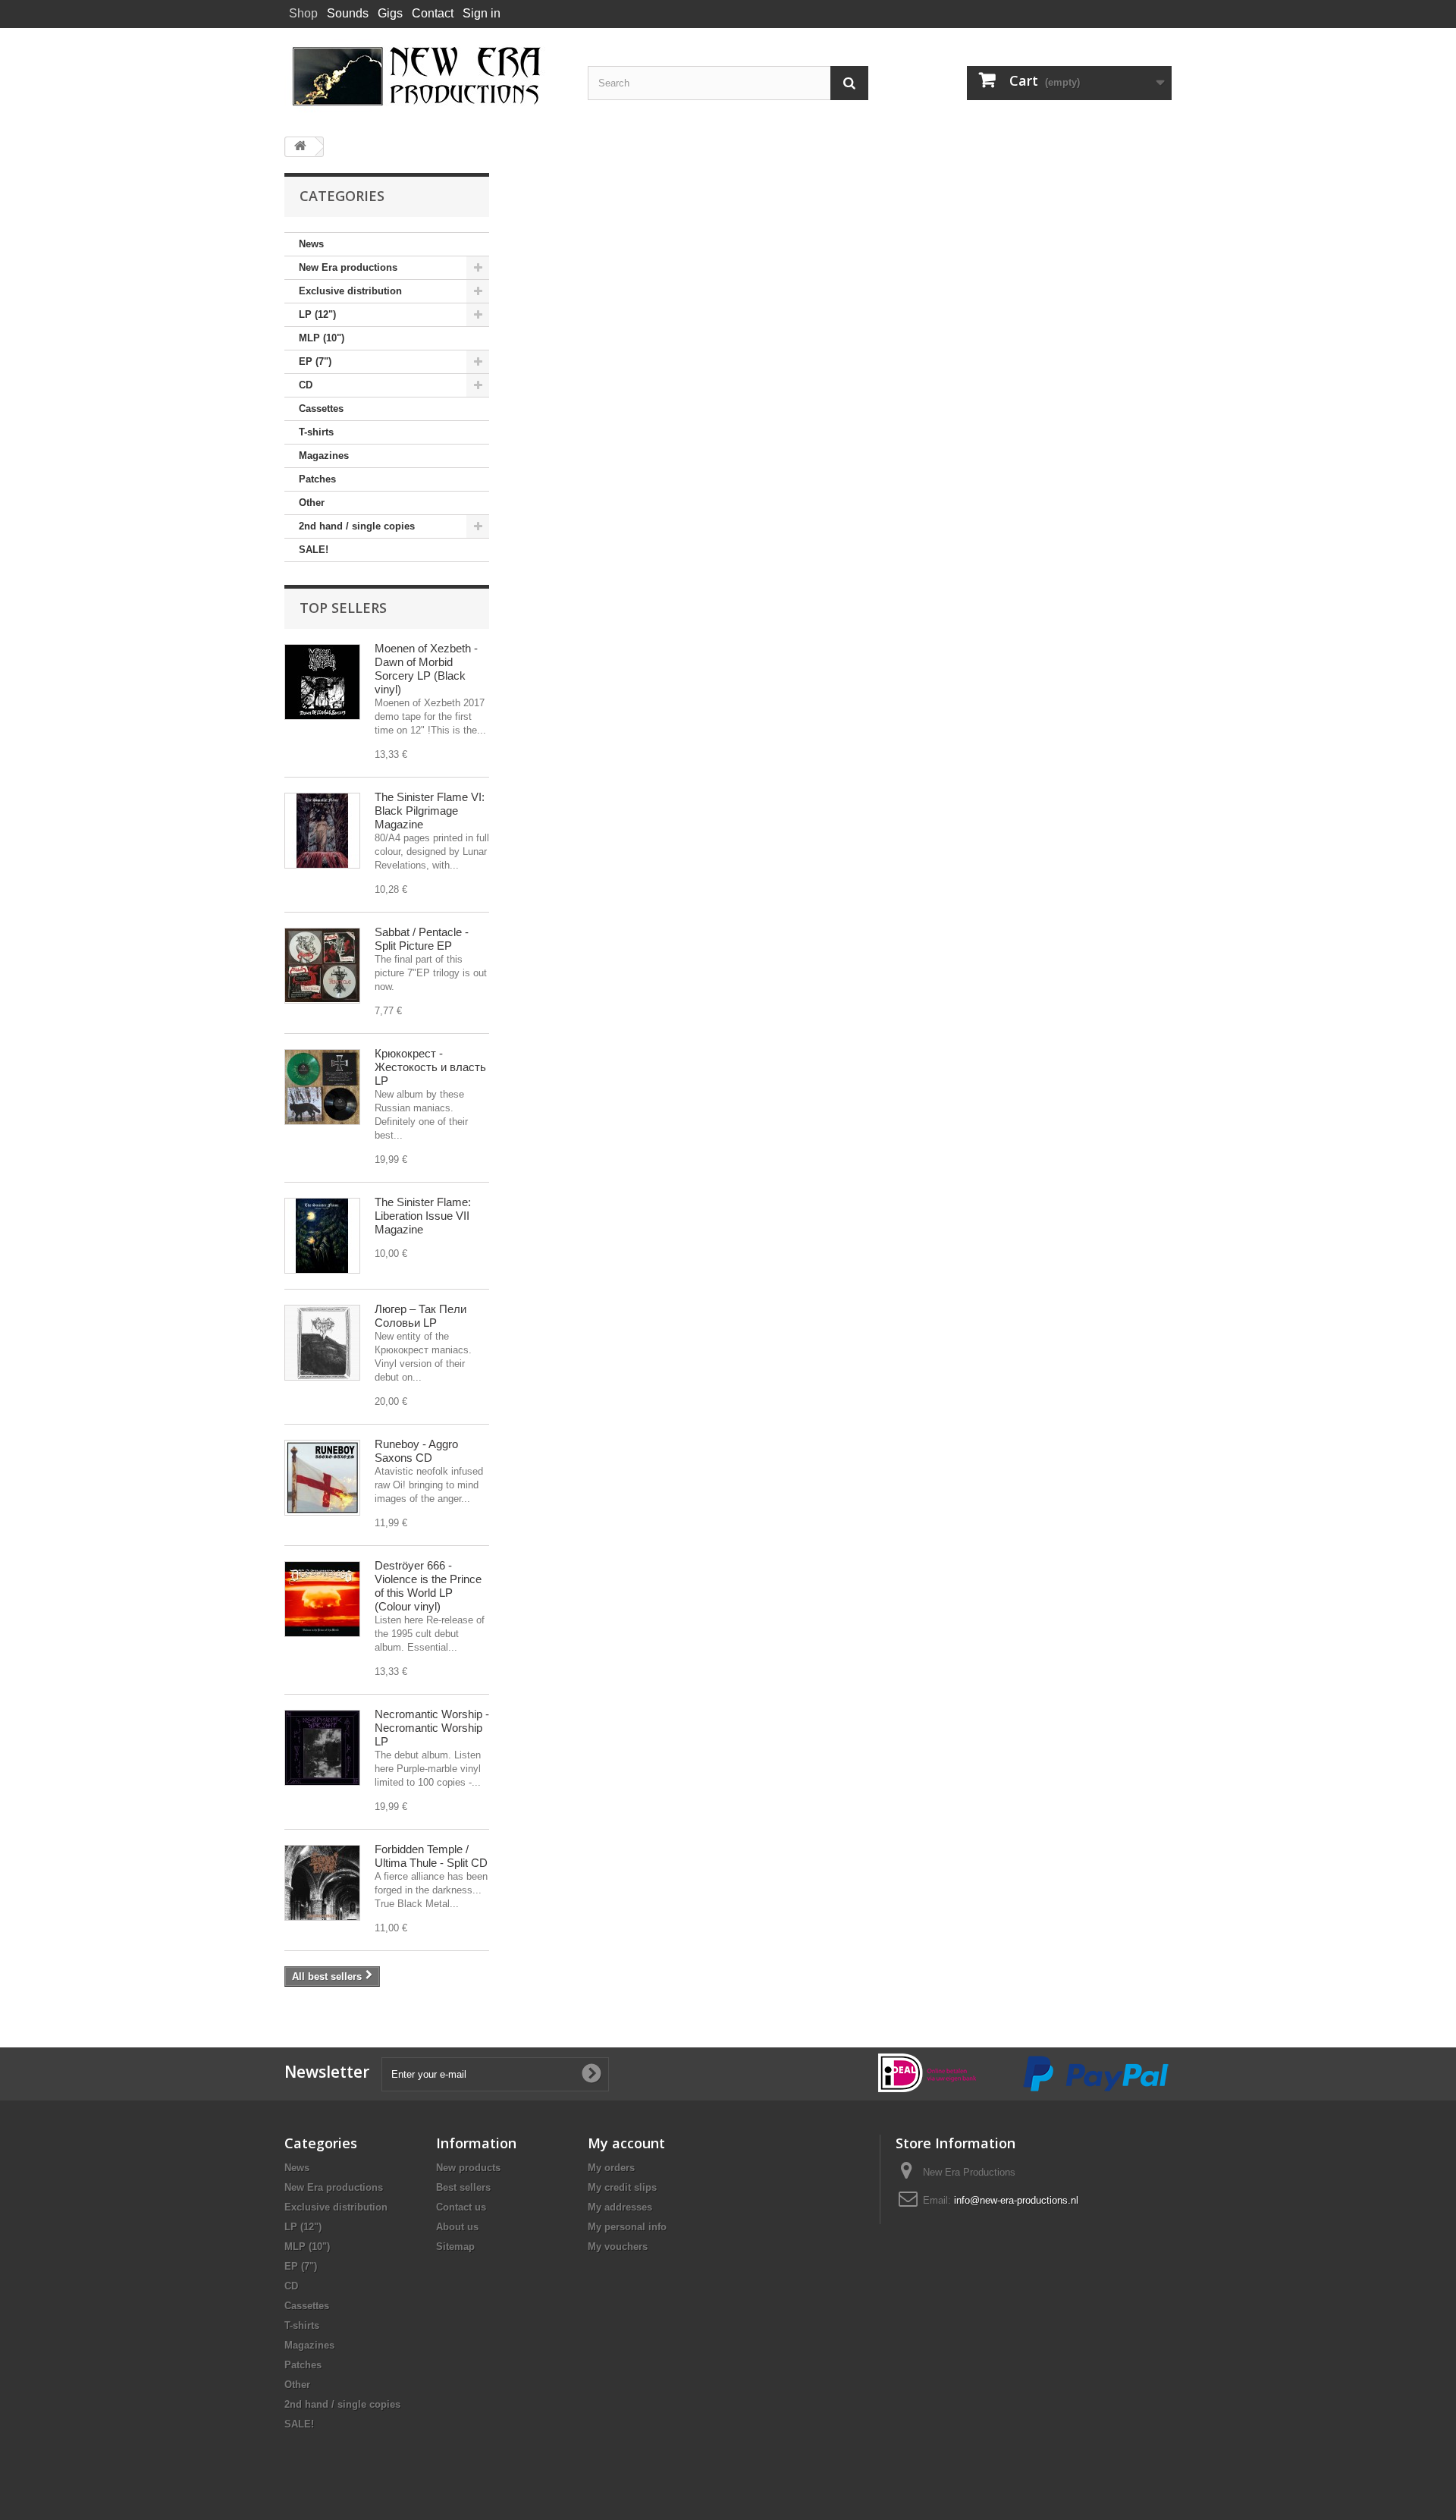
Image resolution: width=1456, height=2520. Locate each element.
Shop (303, 13)
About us (457, 2227)
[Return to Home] (300, 147)
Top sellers (343, 608)
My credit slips (622, 2187)
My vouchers (618, 2247)
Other (312, 503)
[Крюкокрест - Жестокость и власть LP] (322, 1087)
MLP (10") (322, 338)
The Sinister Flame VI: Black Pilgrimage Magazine (430, 811)
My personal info (627, 2227)
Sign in (482, 13)
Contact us (461, 2207)
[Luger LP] (322, 1343)
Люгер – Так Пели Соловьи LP (420, 1316)
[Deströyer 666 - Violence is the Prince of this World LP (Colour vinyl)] (322, 1599)
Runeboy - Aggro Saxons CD (416, 1451)
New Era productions (348, 267)
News (311, 244)
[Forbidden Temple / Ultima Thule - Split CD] (322, 1883)
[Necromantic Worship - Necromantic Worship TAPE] (322, 1748)
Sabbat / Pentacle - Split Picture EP (422, 939)
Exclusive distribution (350, 291)
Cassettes (321, 408)
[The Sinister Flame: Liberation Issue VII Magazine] (322, 1236)
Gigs (390, 13)
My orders (611, 2168)
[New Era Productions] (425, 77)
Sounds (348, 13)
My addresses (620, 2207)
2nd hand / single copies (357, 526)
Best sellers (463, 2187)
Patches (317, 479)
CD (306, 385)
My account (626, 2143)
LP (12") (317, 314)
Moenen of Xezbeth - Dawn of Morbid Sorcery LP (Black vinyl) (426, 669)
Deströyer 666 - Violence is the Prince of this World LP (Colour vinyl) (428, 1586)
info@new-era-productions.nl (1016, 2200)
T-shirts (316, 432)
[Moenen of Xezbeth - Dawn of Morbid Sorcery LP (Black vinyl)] (322, 682)
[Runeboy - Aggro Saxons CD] (322, 1478)
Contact (433, 13)
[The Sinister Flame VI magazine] (322, 831)
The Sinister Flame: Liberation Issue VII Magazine (423, 1216)
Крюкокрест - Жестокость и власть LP (430, 1067)
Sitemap (455, 2247)
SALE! (314, 550)
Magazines (324, 456)
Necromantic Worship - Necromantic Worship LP (432, 1728)
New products (468, 2168)
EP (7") (315, 361)
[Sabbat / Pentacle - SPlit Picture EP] (322, 966)
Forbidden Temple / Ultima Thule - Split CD (431, 1856)
